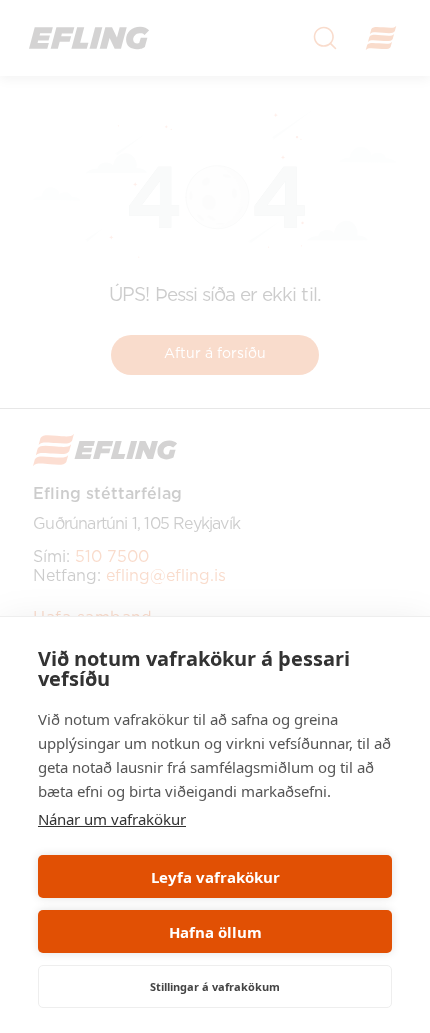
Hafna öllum (215, 932)
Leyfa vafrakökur (215, 877)
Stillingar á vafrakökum (215, 986)
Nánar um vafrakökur (112, 819)
